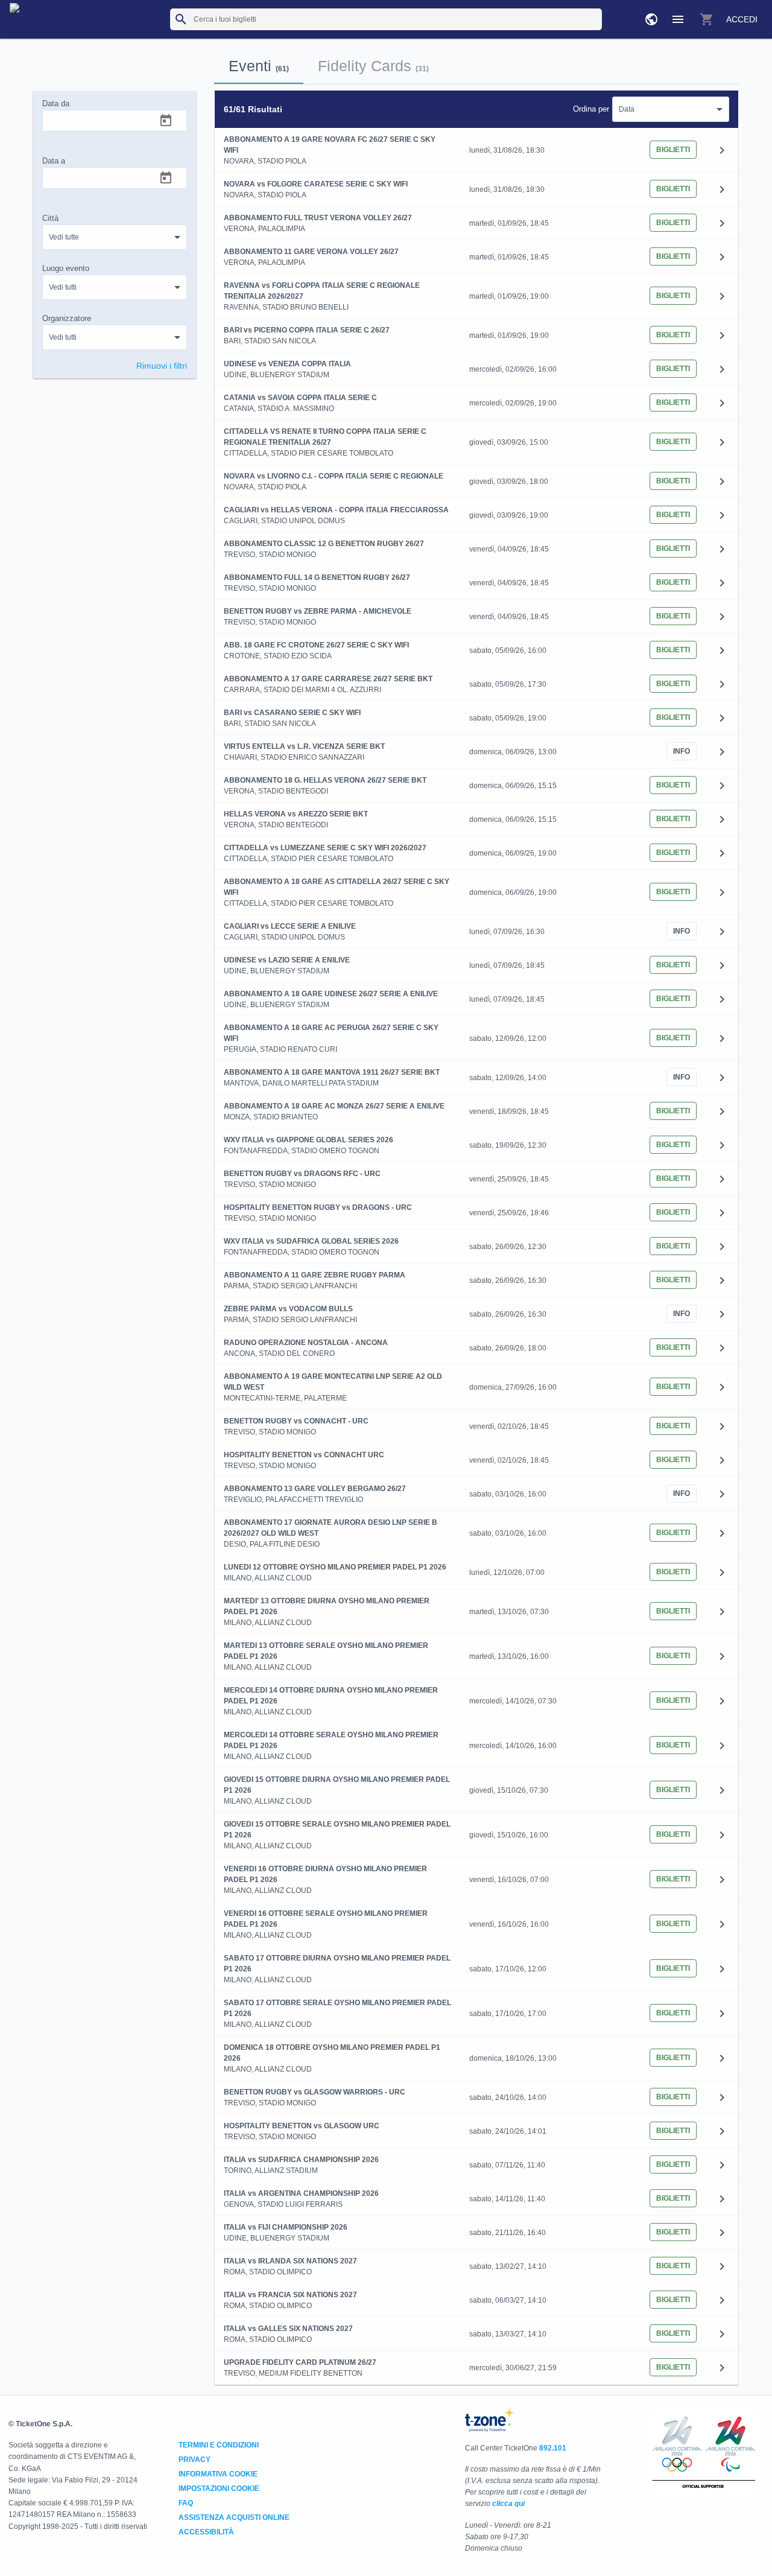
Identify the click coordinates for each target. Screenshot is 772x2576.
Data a (54, 161)
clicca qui (508, 2504)
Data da (56, 103)
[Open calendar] (166, 121)
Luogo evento (66, 268)
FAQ (186, 2503)
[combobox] (115, 237)
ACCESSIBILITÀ (206, 2532)
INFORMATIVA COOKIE (218, 2474)
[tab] (259, 66)
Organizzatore (67, 318)
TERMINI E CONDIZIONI (219, 2445)
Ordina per (591, 109)
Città (50, 218)
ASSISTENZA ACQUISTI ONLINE (234, 2517)
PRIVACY (195, 2460)
